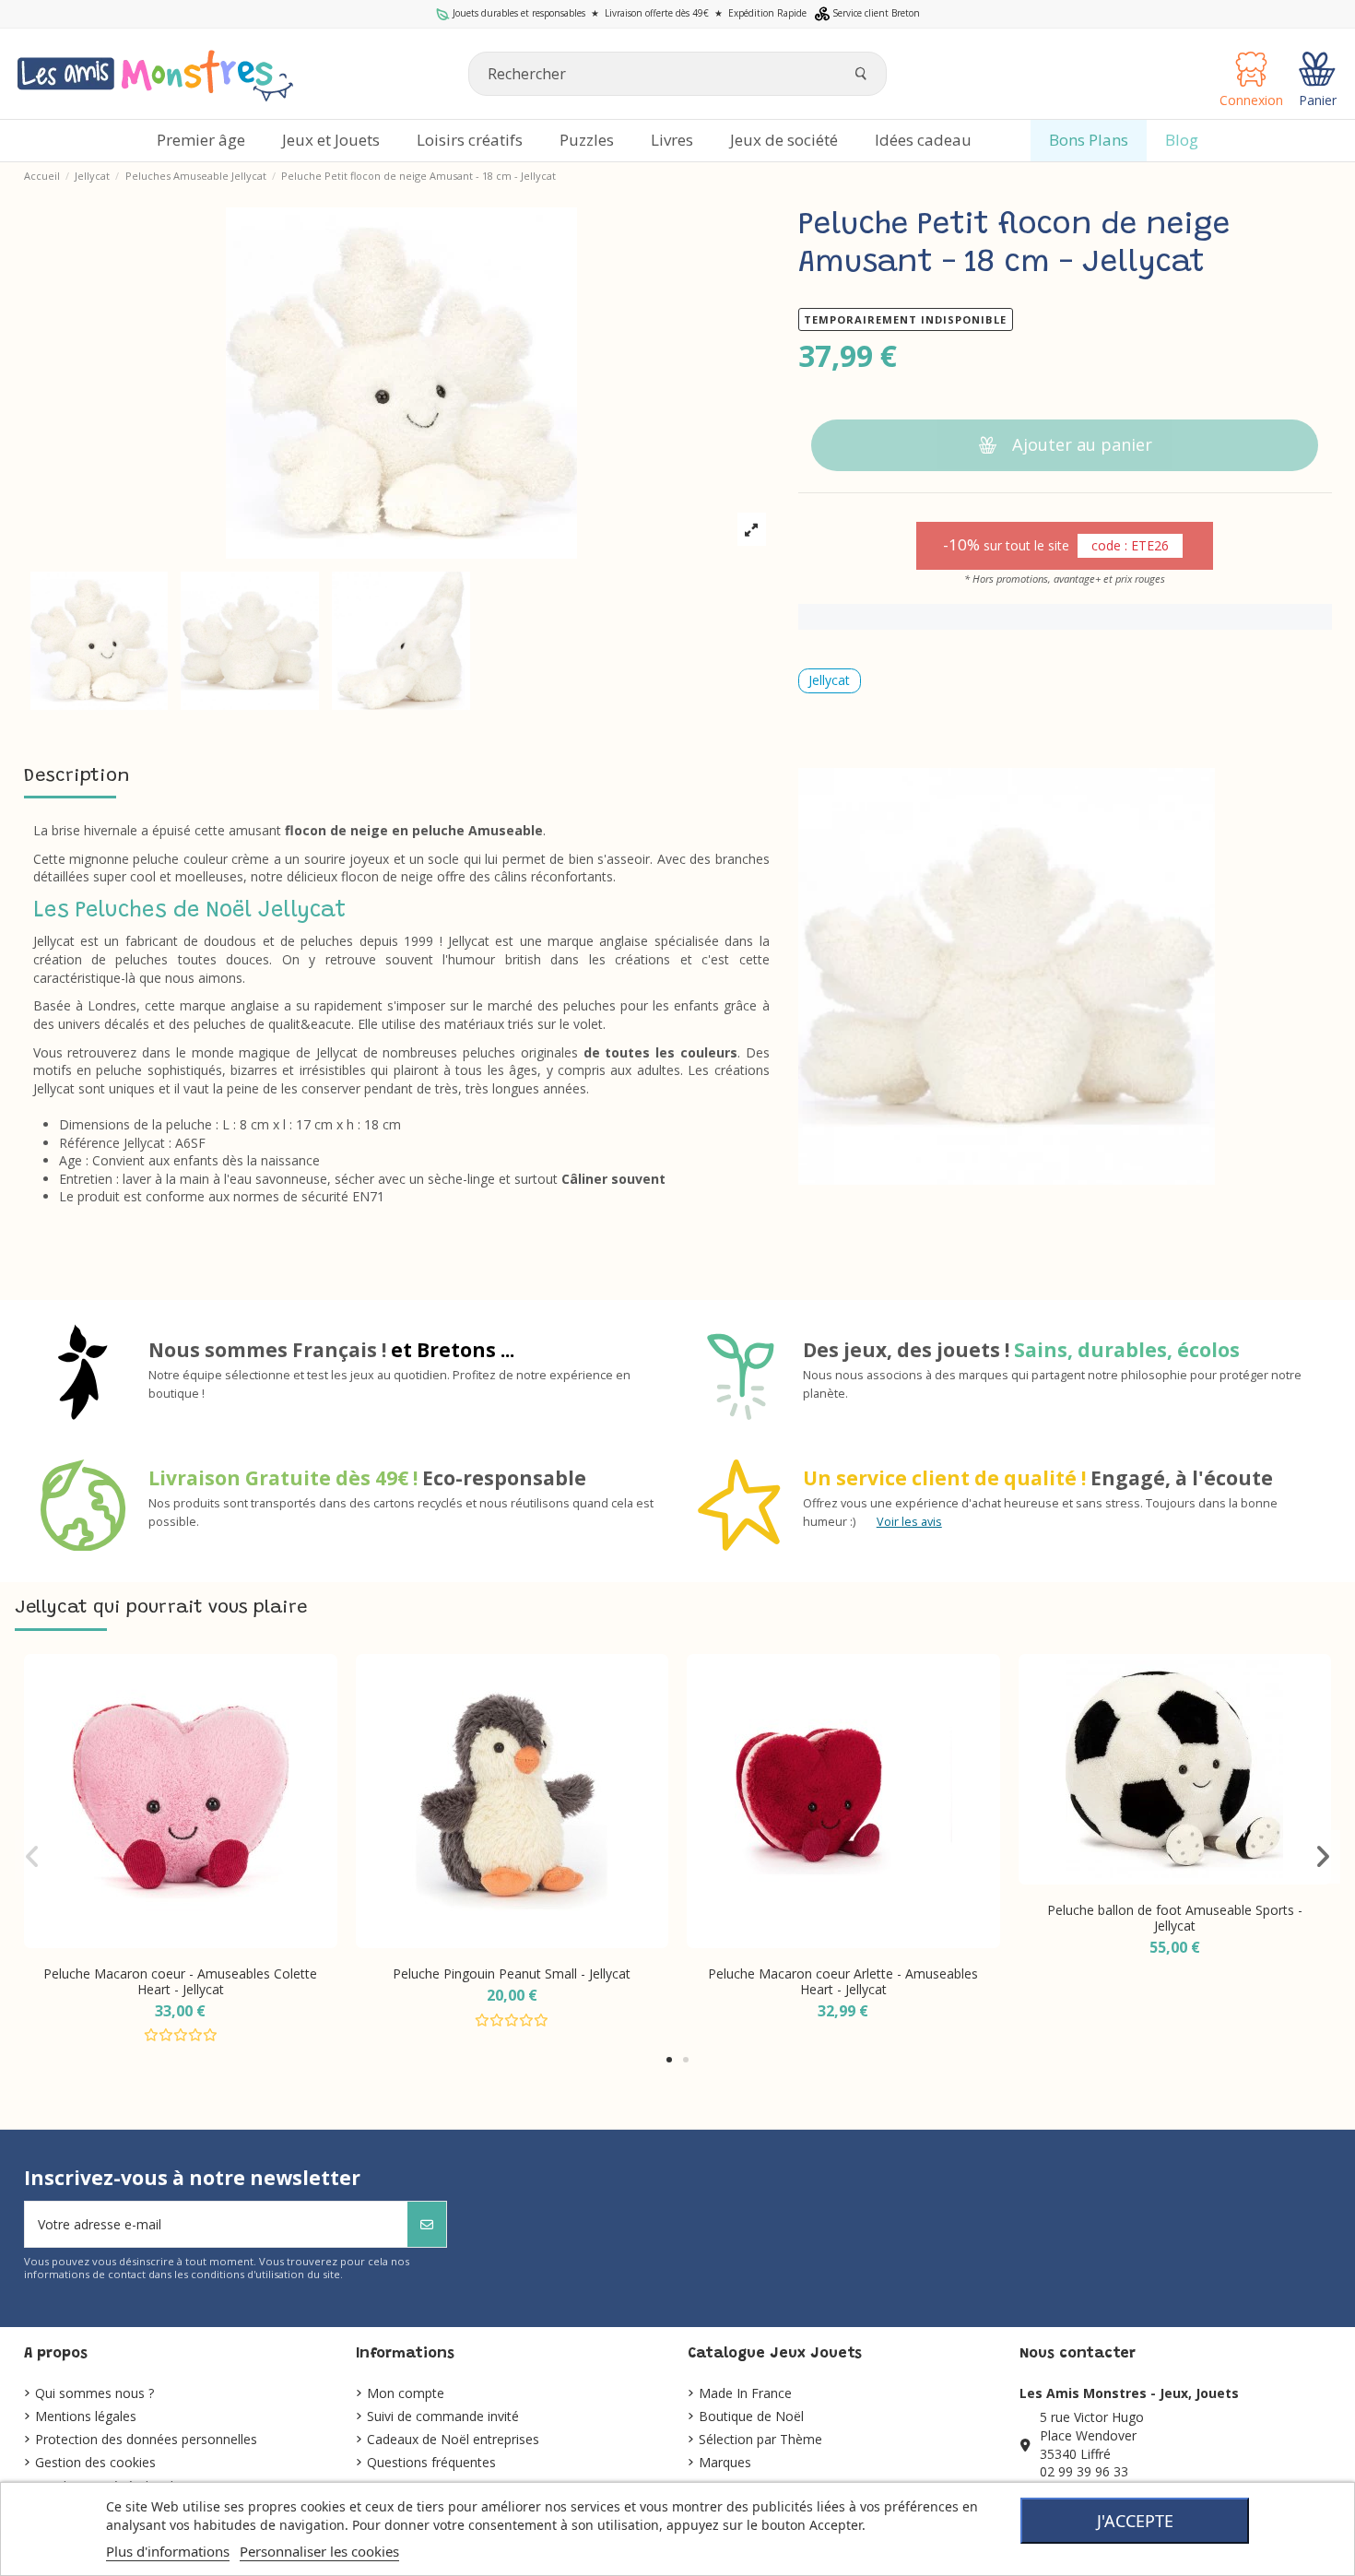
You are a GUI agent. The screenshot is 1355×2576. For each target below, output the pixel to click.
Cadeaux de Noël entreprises (453, 2439)
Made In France (745, 2393)
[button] (669, 2060)
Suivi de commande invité (443, 2416)
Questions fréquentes (431, 2462)
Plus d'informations (168, 2551)
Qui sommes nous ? (94, 2393)
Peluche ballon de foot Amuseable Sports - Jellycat (1175, 1918)
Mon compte (406, 2393)
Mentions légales (86, 2416)
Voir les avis (909, 1522)
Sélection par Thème (760, 2439)
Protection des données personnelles (146, 2439)
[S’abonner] (427, 2224)
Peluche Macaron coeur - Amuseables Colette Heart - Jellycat (180, 1981)
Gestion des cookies (95, 2462)
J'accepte (1135, 2521)
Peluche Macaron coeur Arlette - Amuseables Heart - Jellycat (843, 1981)
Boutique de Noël (751, 2416)
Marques (725, 2462)
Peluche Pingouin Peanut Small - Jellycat (512, 1973)
